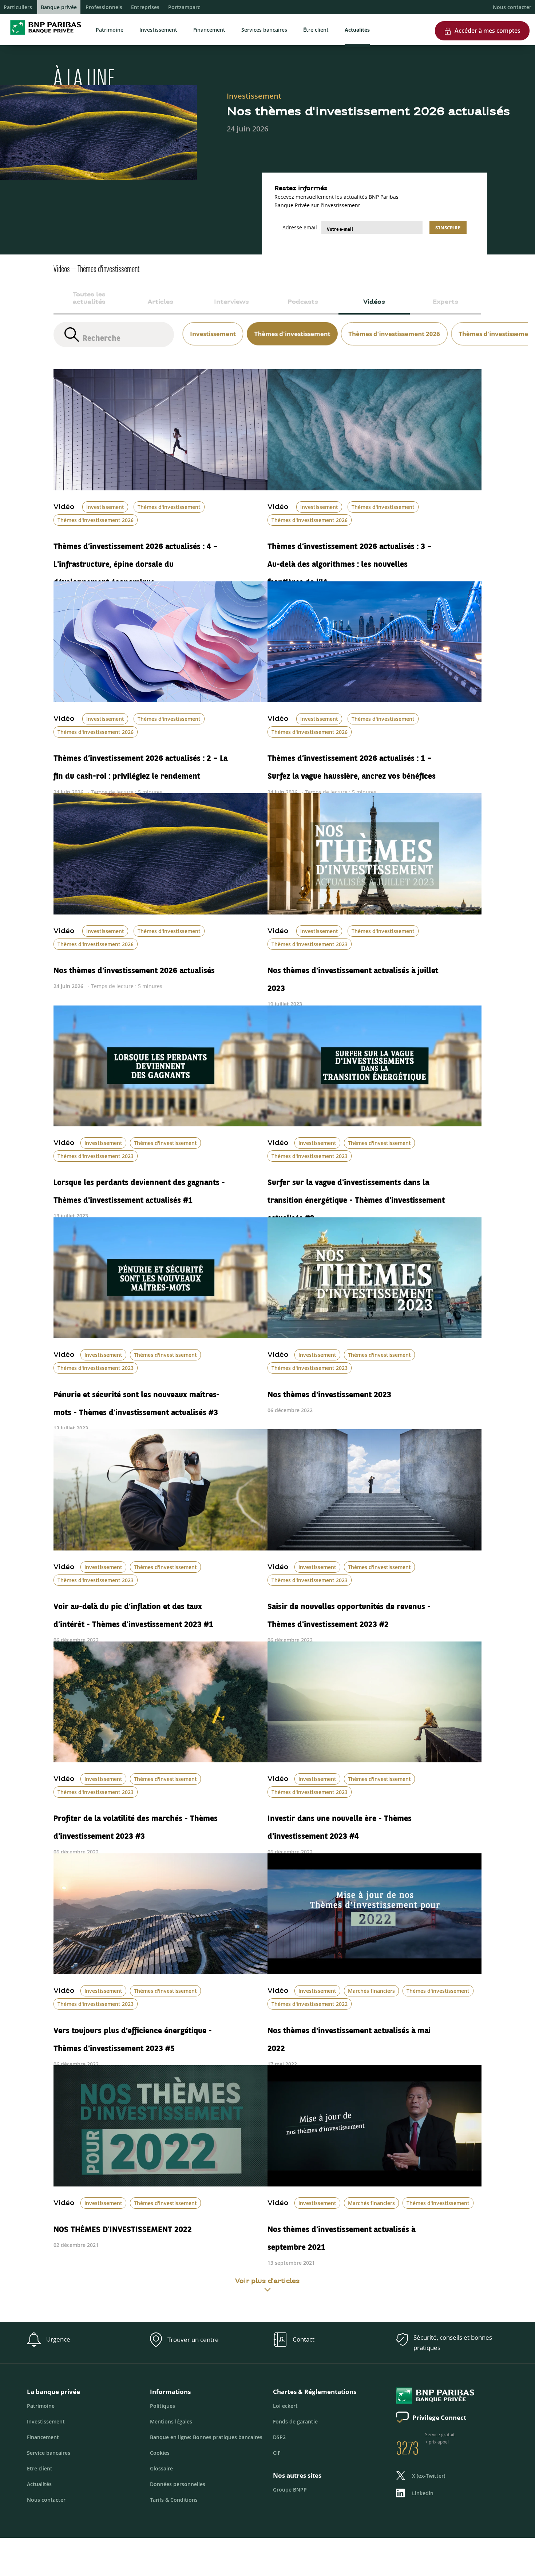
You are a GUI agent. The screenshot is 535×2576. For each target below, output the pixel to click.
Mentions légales (171, 2421)
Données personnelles (178, 2484)
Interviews (231, 302)
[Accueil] (43, 36)
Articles (160, 302)
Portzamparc (184, 7)
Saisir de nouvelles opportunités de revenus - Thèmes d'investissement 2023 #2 (349, 1612)
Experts (445, 302)
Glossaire (161, 2468)
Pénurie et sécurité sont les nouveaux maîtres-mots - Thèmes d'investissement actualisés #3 (136, 1400)
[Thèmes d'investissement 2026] (393, 325)
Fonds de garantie (295, 2421)
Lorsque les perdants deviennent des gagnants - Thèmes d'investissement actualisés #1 (139, 1188)
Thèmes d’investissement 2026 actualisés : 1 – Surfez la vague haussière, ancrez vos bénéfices (352, 764)
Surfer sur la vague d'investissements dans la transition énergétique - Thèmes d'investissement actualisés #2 (356, 1197)
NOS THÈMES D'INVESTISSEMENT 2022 (123, 2226)
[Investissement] (211, 325)
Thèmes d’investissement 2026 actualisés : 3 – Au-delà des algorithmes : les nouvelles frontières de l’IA (350, 561)
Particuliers (18, 7)
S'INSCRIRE (448, 228)
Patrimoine (110, 30)
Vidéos (374, 302)
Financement (209, 30)
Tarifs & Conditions (174, 2500)
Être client (316, 30)
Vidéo (64, 507)
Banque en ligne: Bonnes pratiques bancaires (206, 2437)
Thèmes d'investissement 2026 (96, 520)
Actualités (357, 30)
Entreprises (145, 7)
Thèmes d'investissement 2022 (310, 2004)
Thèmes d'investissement (169, 507)
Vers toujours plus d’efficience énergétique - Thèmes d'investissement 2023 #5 (133, 2036)
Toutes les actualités (89, 299)
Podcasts (303, 302)
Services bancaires (264, 30)
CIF (277, 2453)
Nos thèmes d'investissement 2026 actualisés (134, 967)
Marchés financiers (371, 1991)
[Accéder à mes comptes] (482, 18)
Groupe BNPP (290, 2490)
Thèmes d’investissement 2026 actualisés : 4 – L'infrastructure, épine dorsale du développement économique (136, 561)
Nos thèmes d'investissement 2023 (329, 1391)
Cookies (160, 2453)
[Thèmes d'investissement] (290, 325)
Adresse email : (301, 227)
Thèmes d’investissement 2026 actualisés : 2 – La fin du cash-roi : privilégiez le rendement (140, 764)
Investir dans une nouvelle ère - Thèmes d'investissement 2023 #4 (340, 1824)
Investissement (158, 30)
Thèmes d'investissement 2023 (310, 944)
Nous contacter (512, 7)
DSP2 (279, 2437)
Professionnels (104, 7)
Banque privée (59, 7)
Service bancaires (49, 2453)
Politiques (163, 2406)
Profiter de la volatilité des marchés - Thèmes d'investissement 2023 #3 (136, 1824)
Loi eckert (285, 2406)
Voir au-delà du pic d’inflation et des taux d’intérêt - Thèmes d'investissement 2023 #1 (133, 1612)
